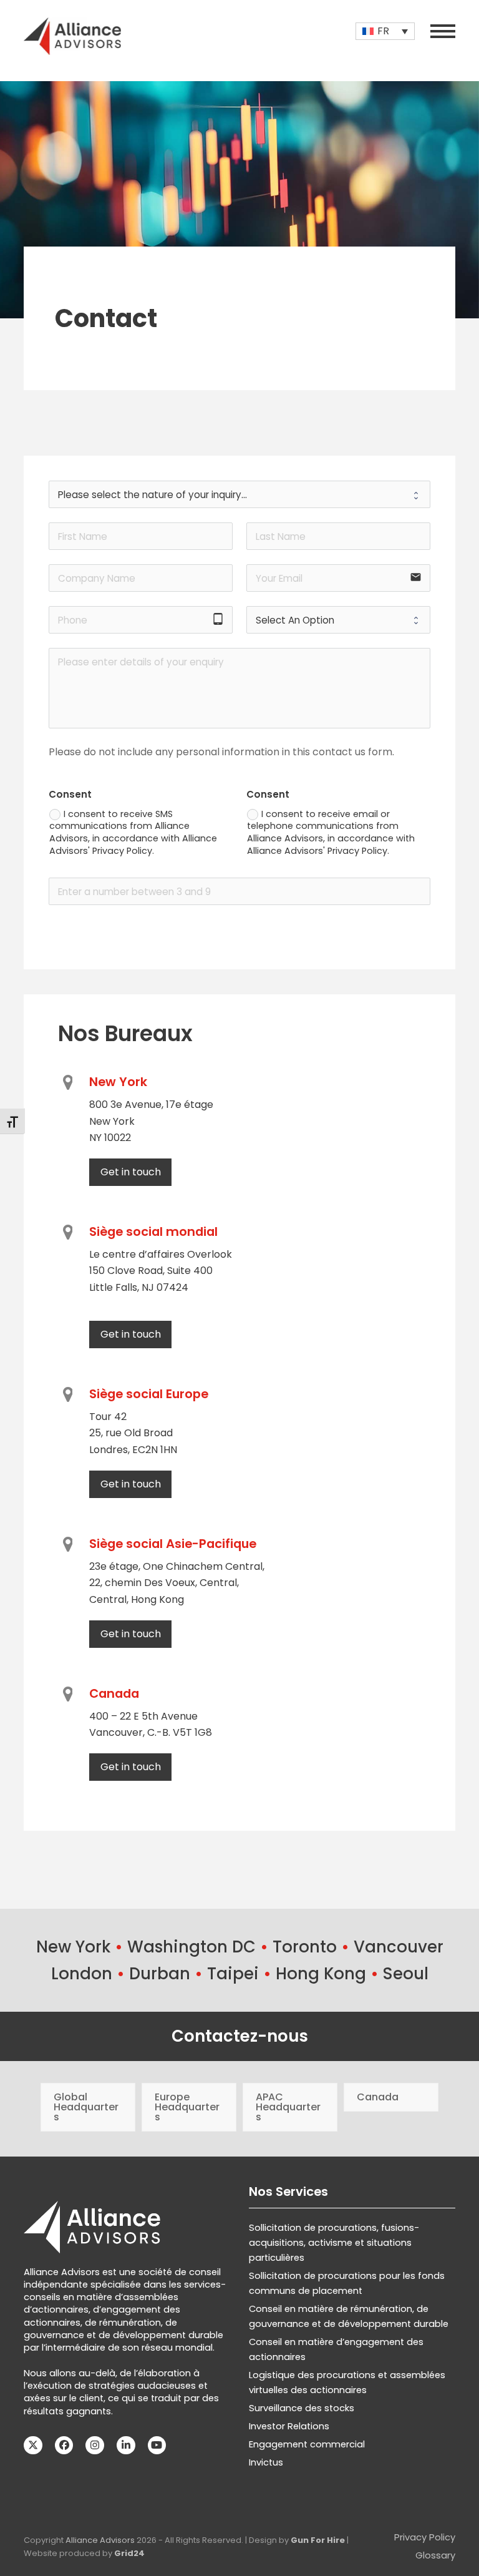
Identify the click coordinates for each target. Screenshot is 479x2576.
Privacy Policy (425, 2537)
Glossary (435, 2555)
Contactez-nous (240, 2036)
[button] (443, 31)
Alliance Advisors (100, 2540)
